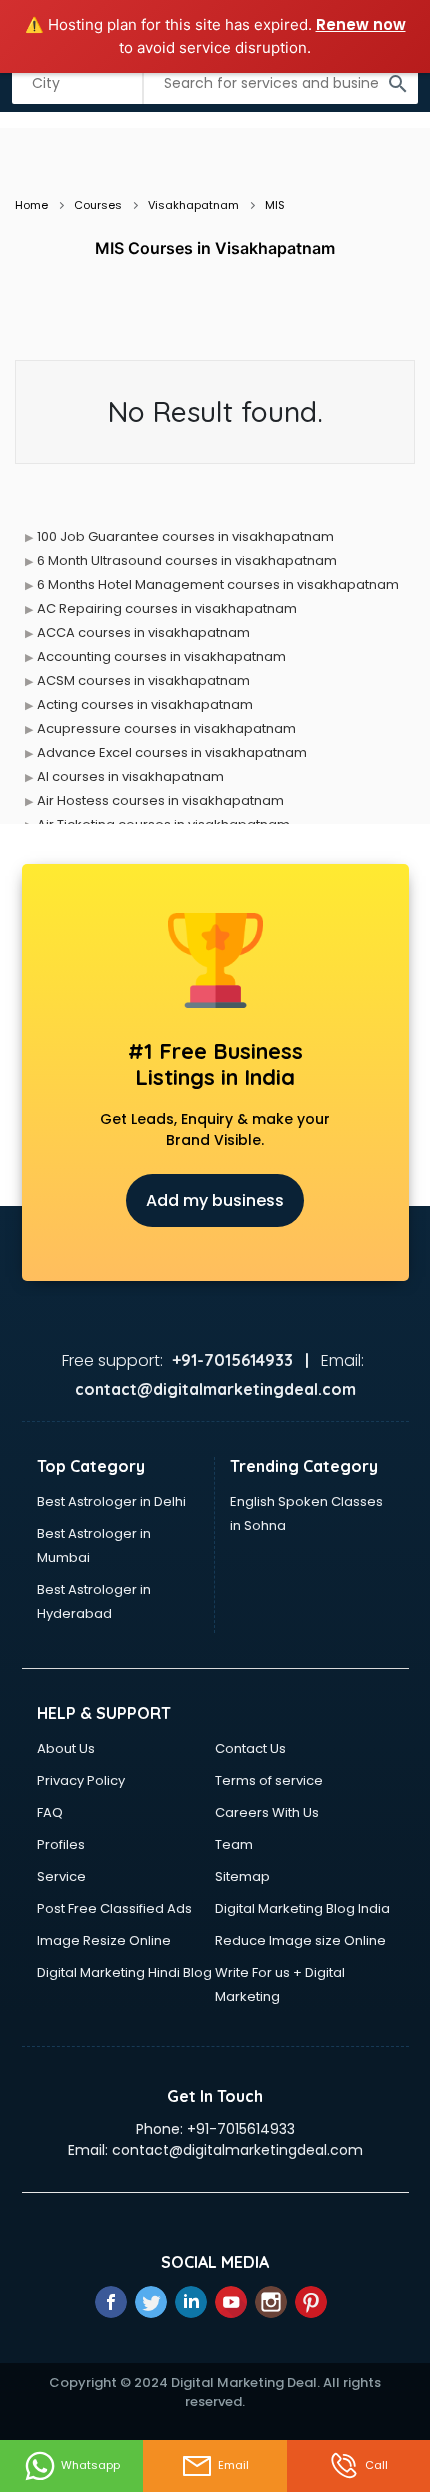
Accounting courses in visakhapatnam (161, 656)
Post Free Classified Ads (114, 1908)
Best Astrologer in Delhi (111, 1501)
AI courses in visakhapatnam (130, 776)
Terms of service (269, 1780)
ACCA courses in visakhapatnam (143, 632)
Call (376, 2465)
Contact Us (250, 1748)
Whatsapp (90, 2465)
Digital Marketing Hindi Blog (124, 1972)
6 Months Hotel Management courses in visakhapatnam (218, 584)
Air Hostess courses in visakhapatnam (160, 800)
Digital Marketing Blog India (302, 1908)
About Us (66, 1748)
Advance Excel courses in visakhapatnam (172, 752)
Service (61, 1876)
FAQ (50, 1812)
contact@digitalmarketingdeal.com (237, 2150)
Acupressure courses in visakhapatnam (166, 728)
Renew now (361, 24)
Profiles (61, 1844)
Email (233, 2465)
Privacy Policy (81, 1780)
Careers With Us (267, 1812)
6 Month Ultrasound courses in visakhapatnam (187, 560)
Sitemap (242, 1876)
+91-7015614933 (241, 2129)
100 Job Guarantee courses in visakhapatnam (185, 536)
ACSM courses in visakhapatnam (143, 680)
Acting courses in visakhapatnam (145, 704)
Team (234, 1844)
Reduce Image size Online (300, 1940)
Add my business (215, 1200)
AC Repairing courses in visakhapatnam (167, 608)
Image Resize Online (104, 1940)
